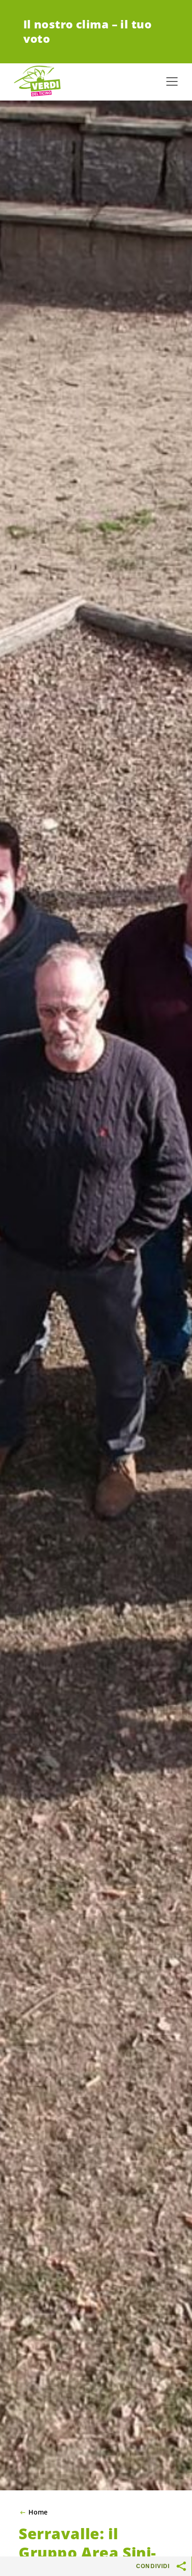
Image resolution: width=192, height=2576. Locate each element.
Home (38, 2512)
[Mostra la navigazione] (172, 81)
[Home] (37, 81)
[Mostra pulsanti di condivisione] (182, 2566)
